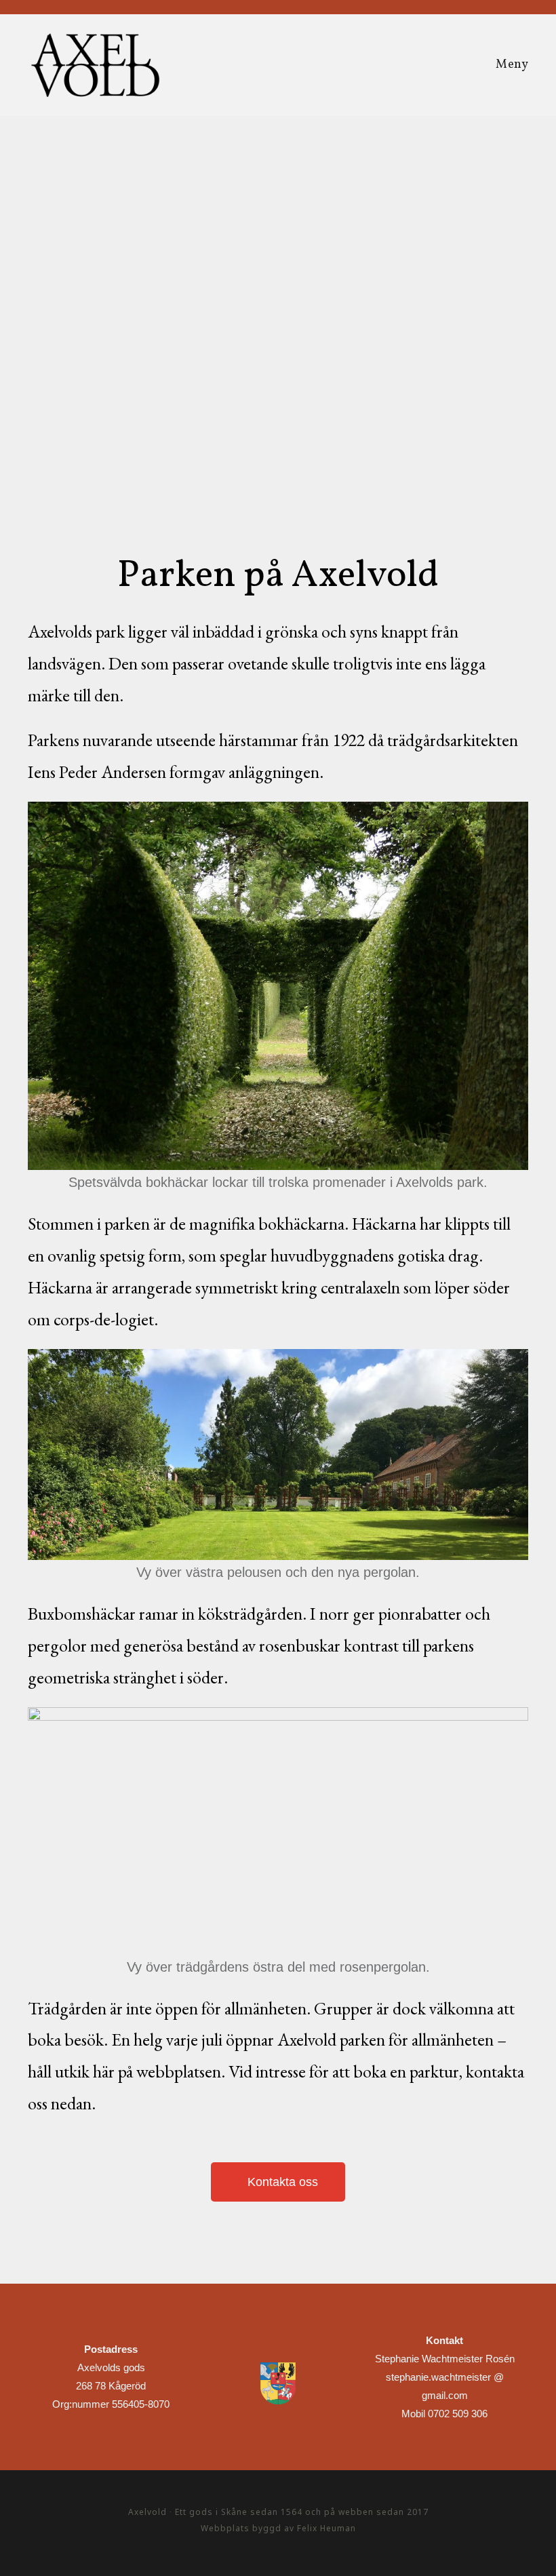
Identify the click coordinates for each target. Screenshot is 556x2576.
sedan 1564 (276, 2512)
